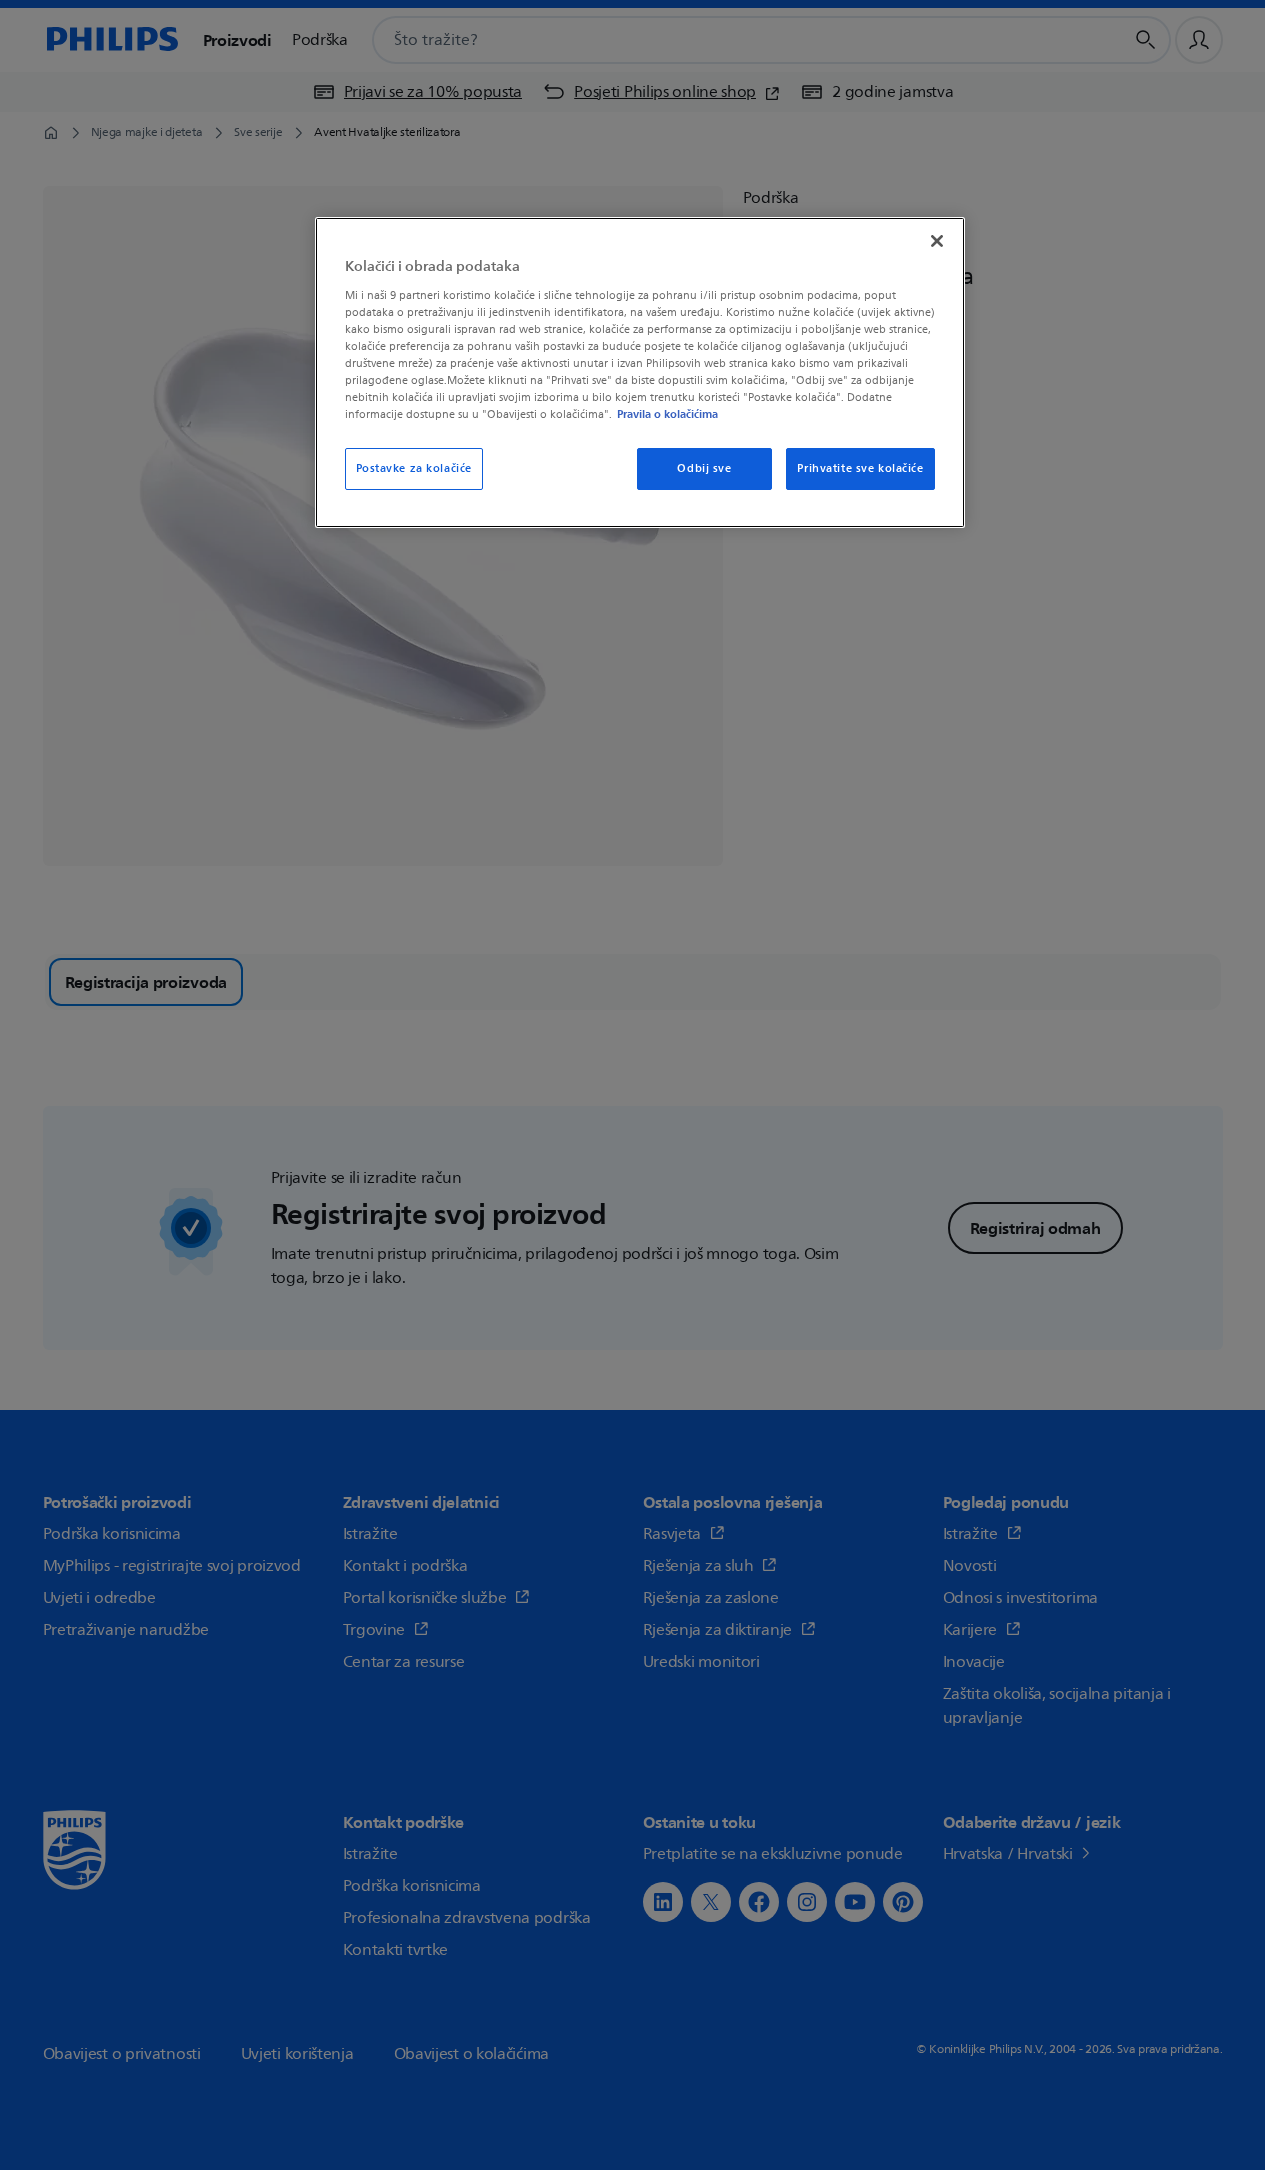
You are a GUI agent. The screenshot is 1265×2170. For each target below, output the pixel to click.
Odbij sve (704, 468)
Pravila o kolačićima (667, 414)
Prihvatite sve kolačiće (860, 468)
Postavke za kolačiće (414, 468)
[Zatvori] (937, 241)
